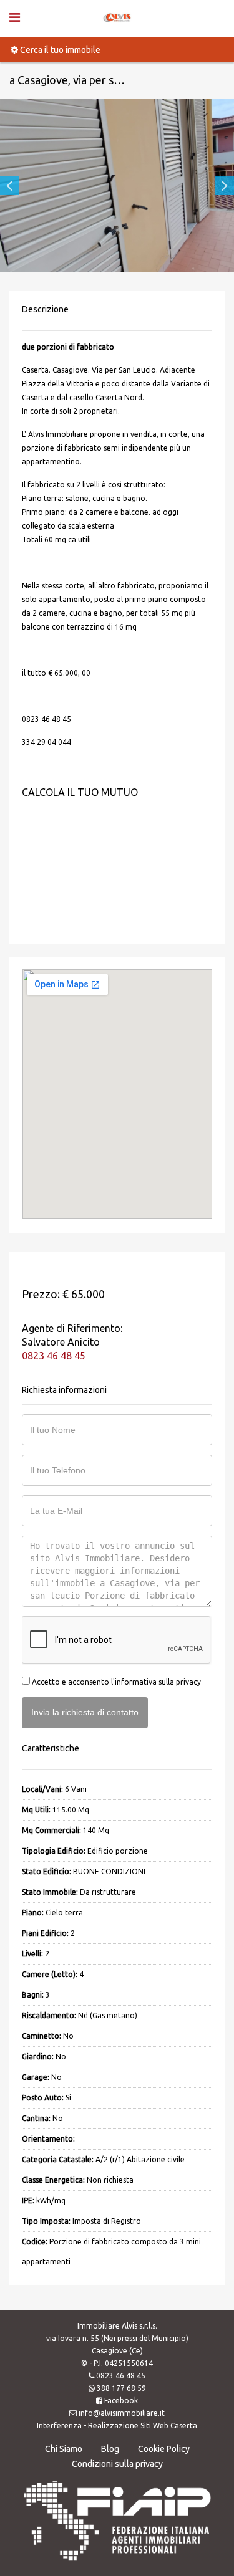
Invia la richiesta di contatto (85, 1712)
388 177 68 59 (121, 2388)
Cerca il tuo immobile (59, 50)
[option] (117, 186)
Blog (110, 2449)
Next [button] (225, 186)
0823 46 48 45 (54, 1356)
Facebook (121, 2401)
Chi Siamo (64, 2449)
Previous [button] (9, 186)
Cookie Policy (164, 2449)
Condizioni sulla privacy (117, 2464)
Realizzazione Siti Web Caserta (143, 2425)
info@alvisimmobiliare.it (122, 2413)
